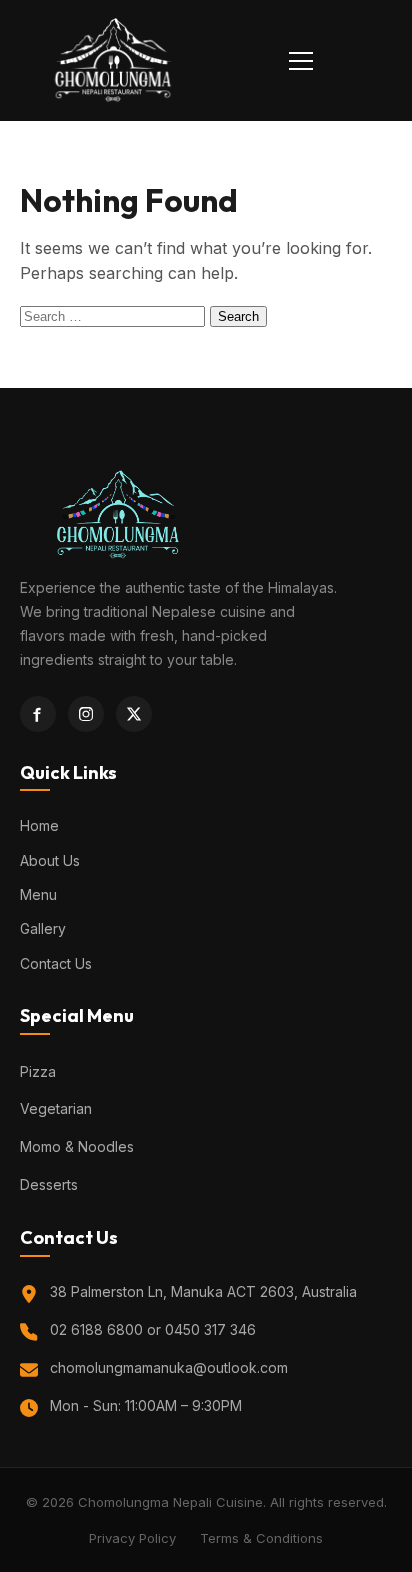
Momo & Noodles (77, 1146)
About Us (50, 860)
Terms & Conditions (261, 1538)
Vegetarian (56, 1108)
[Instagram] (86, 714)
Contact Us (56, 963)
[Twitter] (134, 714)
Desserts (49, 1184)
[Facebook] (38, 714)
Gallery (43, 928)
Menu (38, 894)
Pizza (38, 1071)
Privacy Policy (132, 1538)
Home (39, 825)
